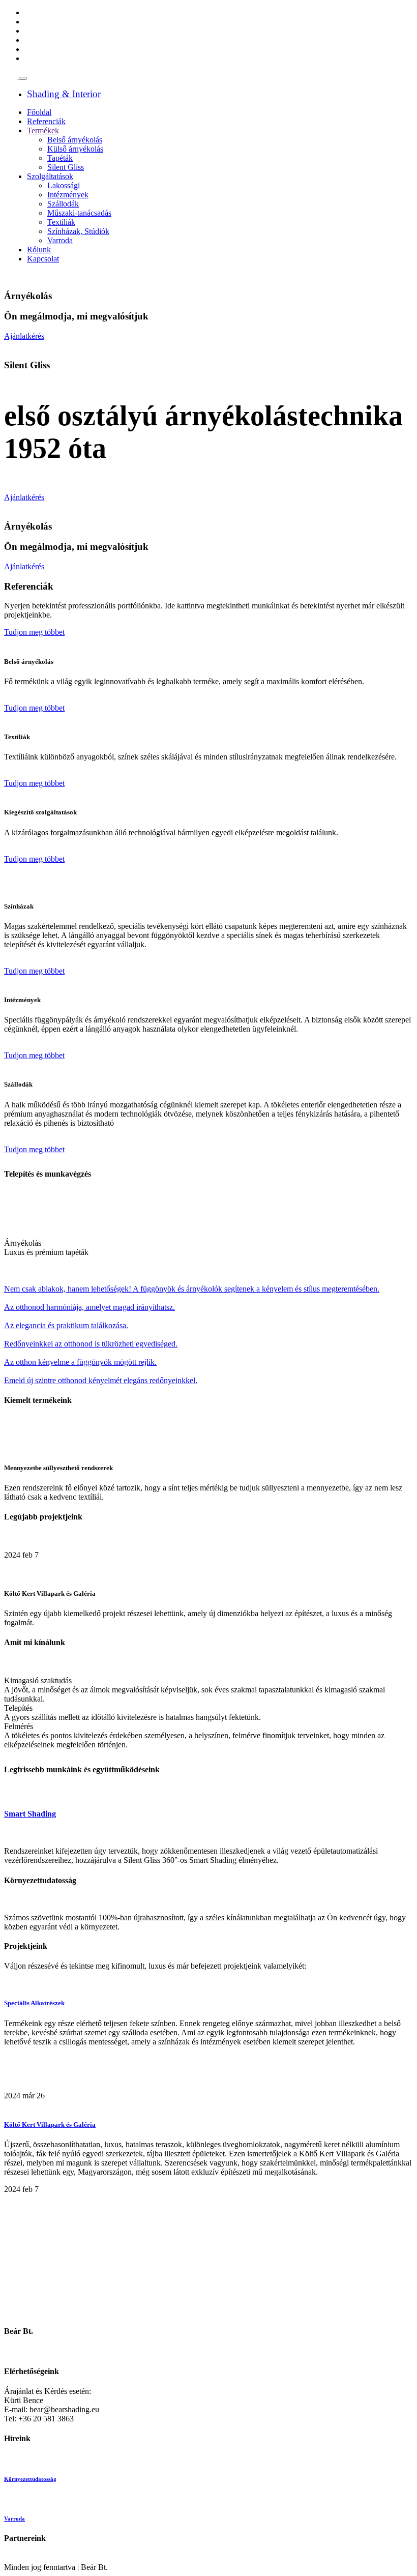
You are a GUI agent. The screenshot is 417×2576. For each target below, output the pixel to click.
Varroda (60, 240)
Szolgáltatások (50, 176)
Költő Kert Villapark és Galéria (50, 2125)
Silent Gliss (66, 167)
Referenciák (46, 121)
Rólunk (39, 250)
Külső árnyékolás (75, 149)
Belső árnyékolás (75, 140)
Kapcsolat (43, 259)
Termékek (43, 130)
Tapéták (60, 158)
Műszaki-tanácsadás (79, 213)
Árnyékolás (23, 1243)
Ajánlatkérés (24, 336)
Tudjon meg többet (34, 632)
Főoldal (39, 112)
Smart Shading (30, 1814)
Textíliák (61, 222)
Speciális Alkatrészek (34, 2003)
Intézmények (68, 195)
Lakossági (64, 185)
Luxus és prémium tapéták (46, 1252)
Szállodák (63, 204)
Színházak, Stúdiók (78, 231)
